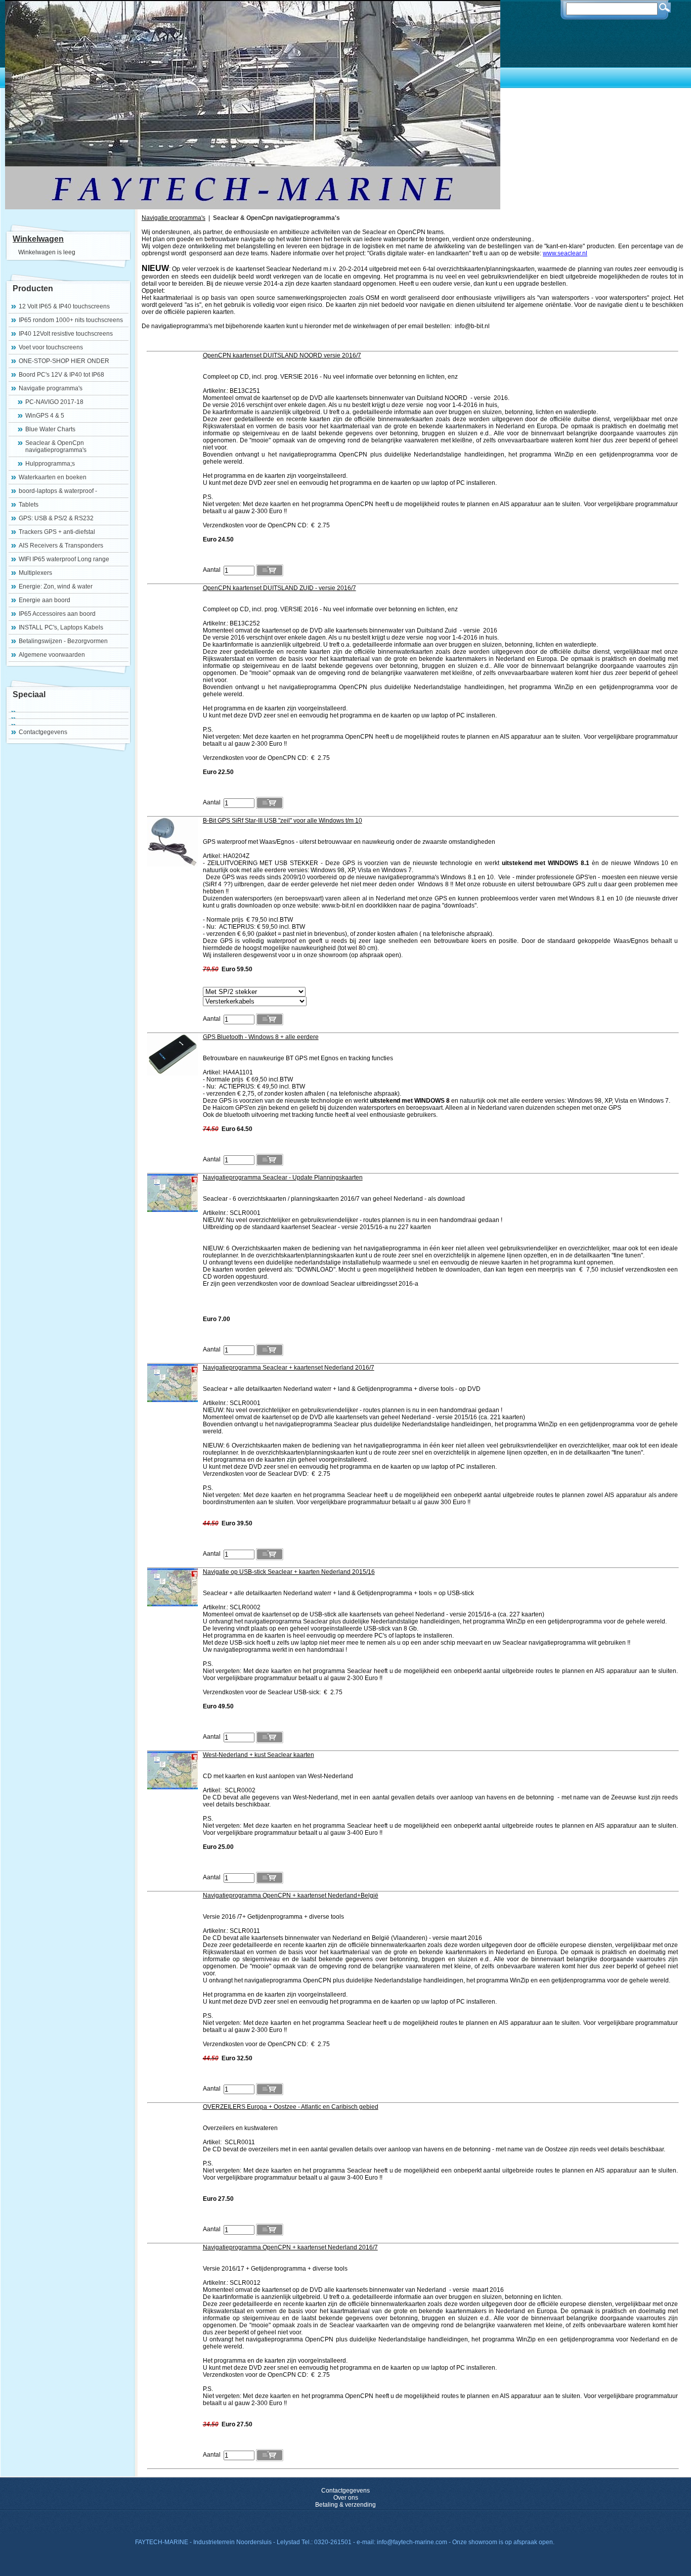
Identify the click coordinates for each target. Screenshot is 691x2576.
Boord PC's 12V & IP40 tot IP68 (61, 375)
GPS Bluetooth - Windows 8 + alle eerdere (261, 1037)
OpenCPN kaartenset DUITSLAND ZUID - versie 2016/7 (279, 588)
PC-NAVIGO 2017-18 (54, 402)
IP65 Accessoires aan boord (57, 614)
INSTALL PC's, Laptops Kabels (61, 627)
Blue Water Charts (50, 429)
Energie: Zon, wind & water (56, 586)
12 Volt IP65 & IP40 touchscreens (64, 306)
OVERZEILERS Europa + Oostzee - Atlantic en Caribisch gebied (291, 2107)
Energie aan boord (45, 600)
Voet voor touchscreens (51, 347)
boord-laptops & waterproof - (58, 491)
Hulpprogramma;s (50, 464)
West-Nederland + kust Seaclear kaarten (258, 1755)
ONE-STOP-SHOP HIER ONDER (64, 361)
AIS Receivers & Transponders (61, 546)
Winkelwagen (38, 239)
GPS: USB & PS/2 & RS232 (56, 518)
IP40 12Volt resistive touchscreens (66, 334)
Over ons (346, 2498)
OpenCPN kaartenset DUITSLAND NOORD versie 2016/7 (282, 355)
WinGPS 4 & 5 (45, 416)
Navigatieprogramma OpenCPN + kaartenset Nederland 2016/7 (290, 2247)
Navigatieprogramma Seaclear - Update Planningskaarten (283, 1178)
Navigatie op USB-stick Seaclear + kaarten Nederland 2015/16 (289, 1572)
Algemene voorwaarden (52, 655)
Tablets (29, 505)
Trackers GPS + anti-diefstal (57, 532)
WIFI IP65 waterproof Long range (64, 559)
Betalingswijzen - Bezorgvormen (63, 641)
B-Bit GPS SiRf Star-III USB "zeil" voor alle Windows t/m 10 (283, 821)
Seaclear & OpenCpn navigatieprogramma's (56, 446)
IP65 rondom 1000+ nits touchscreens (71, 320)
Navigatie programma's (51, 388)
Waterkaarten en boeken (53, 477)
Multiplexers (35, 573)
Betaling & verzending (345, 2505)
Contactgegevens (43, 732)
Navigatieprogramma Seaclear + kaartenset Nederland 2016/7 (289, 1368)
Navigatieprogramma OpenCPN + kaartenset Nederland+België (291, 1895)
